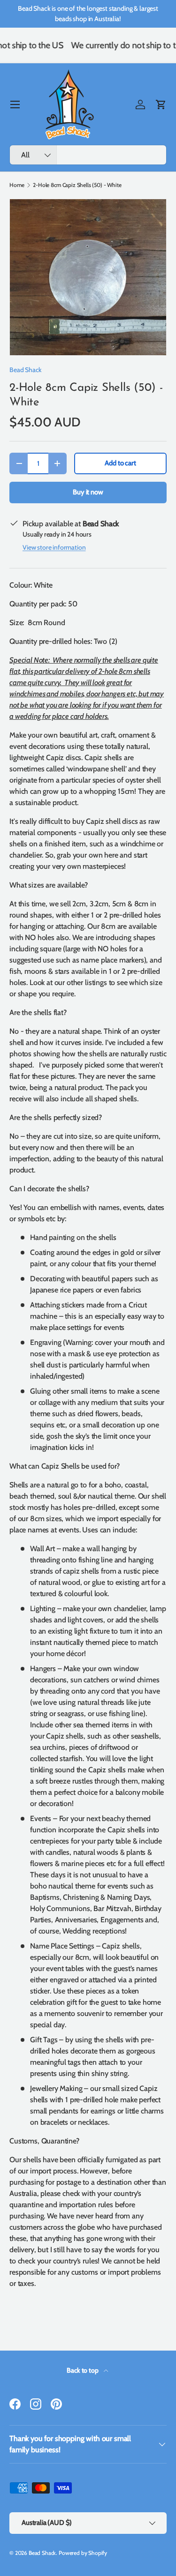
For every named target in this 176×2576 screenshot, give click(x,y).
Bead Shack (25, 370)
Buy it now (88, 492)
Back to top (83, 2370)
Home (17, 185)
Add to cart (120, 463)
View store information (54, 547)
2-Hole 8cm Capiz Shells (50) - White (77, 185)
